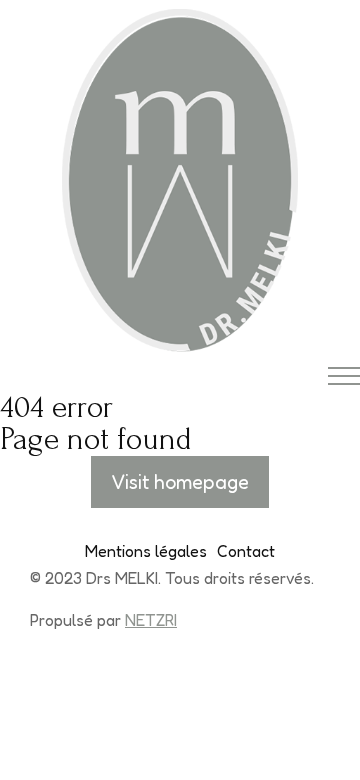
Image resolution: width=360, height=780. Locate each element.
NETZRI (151, 620)
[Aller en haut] (319, 739)
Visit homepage (180, 482)
